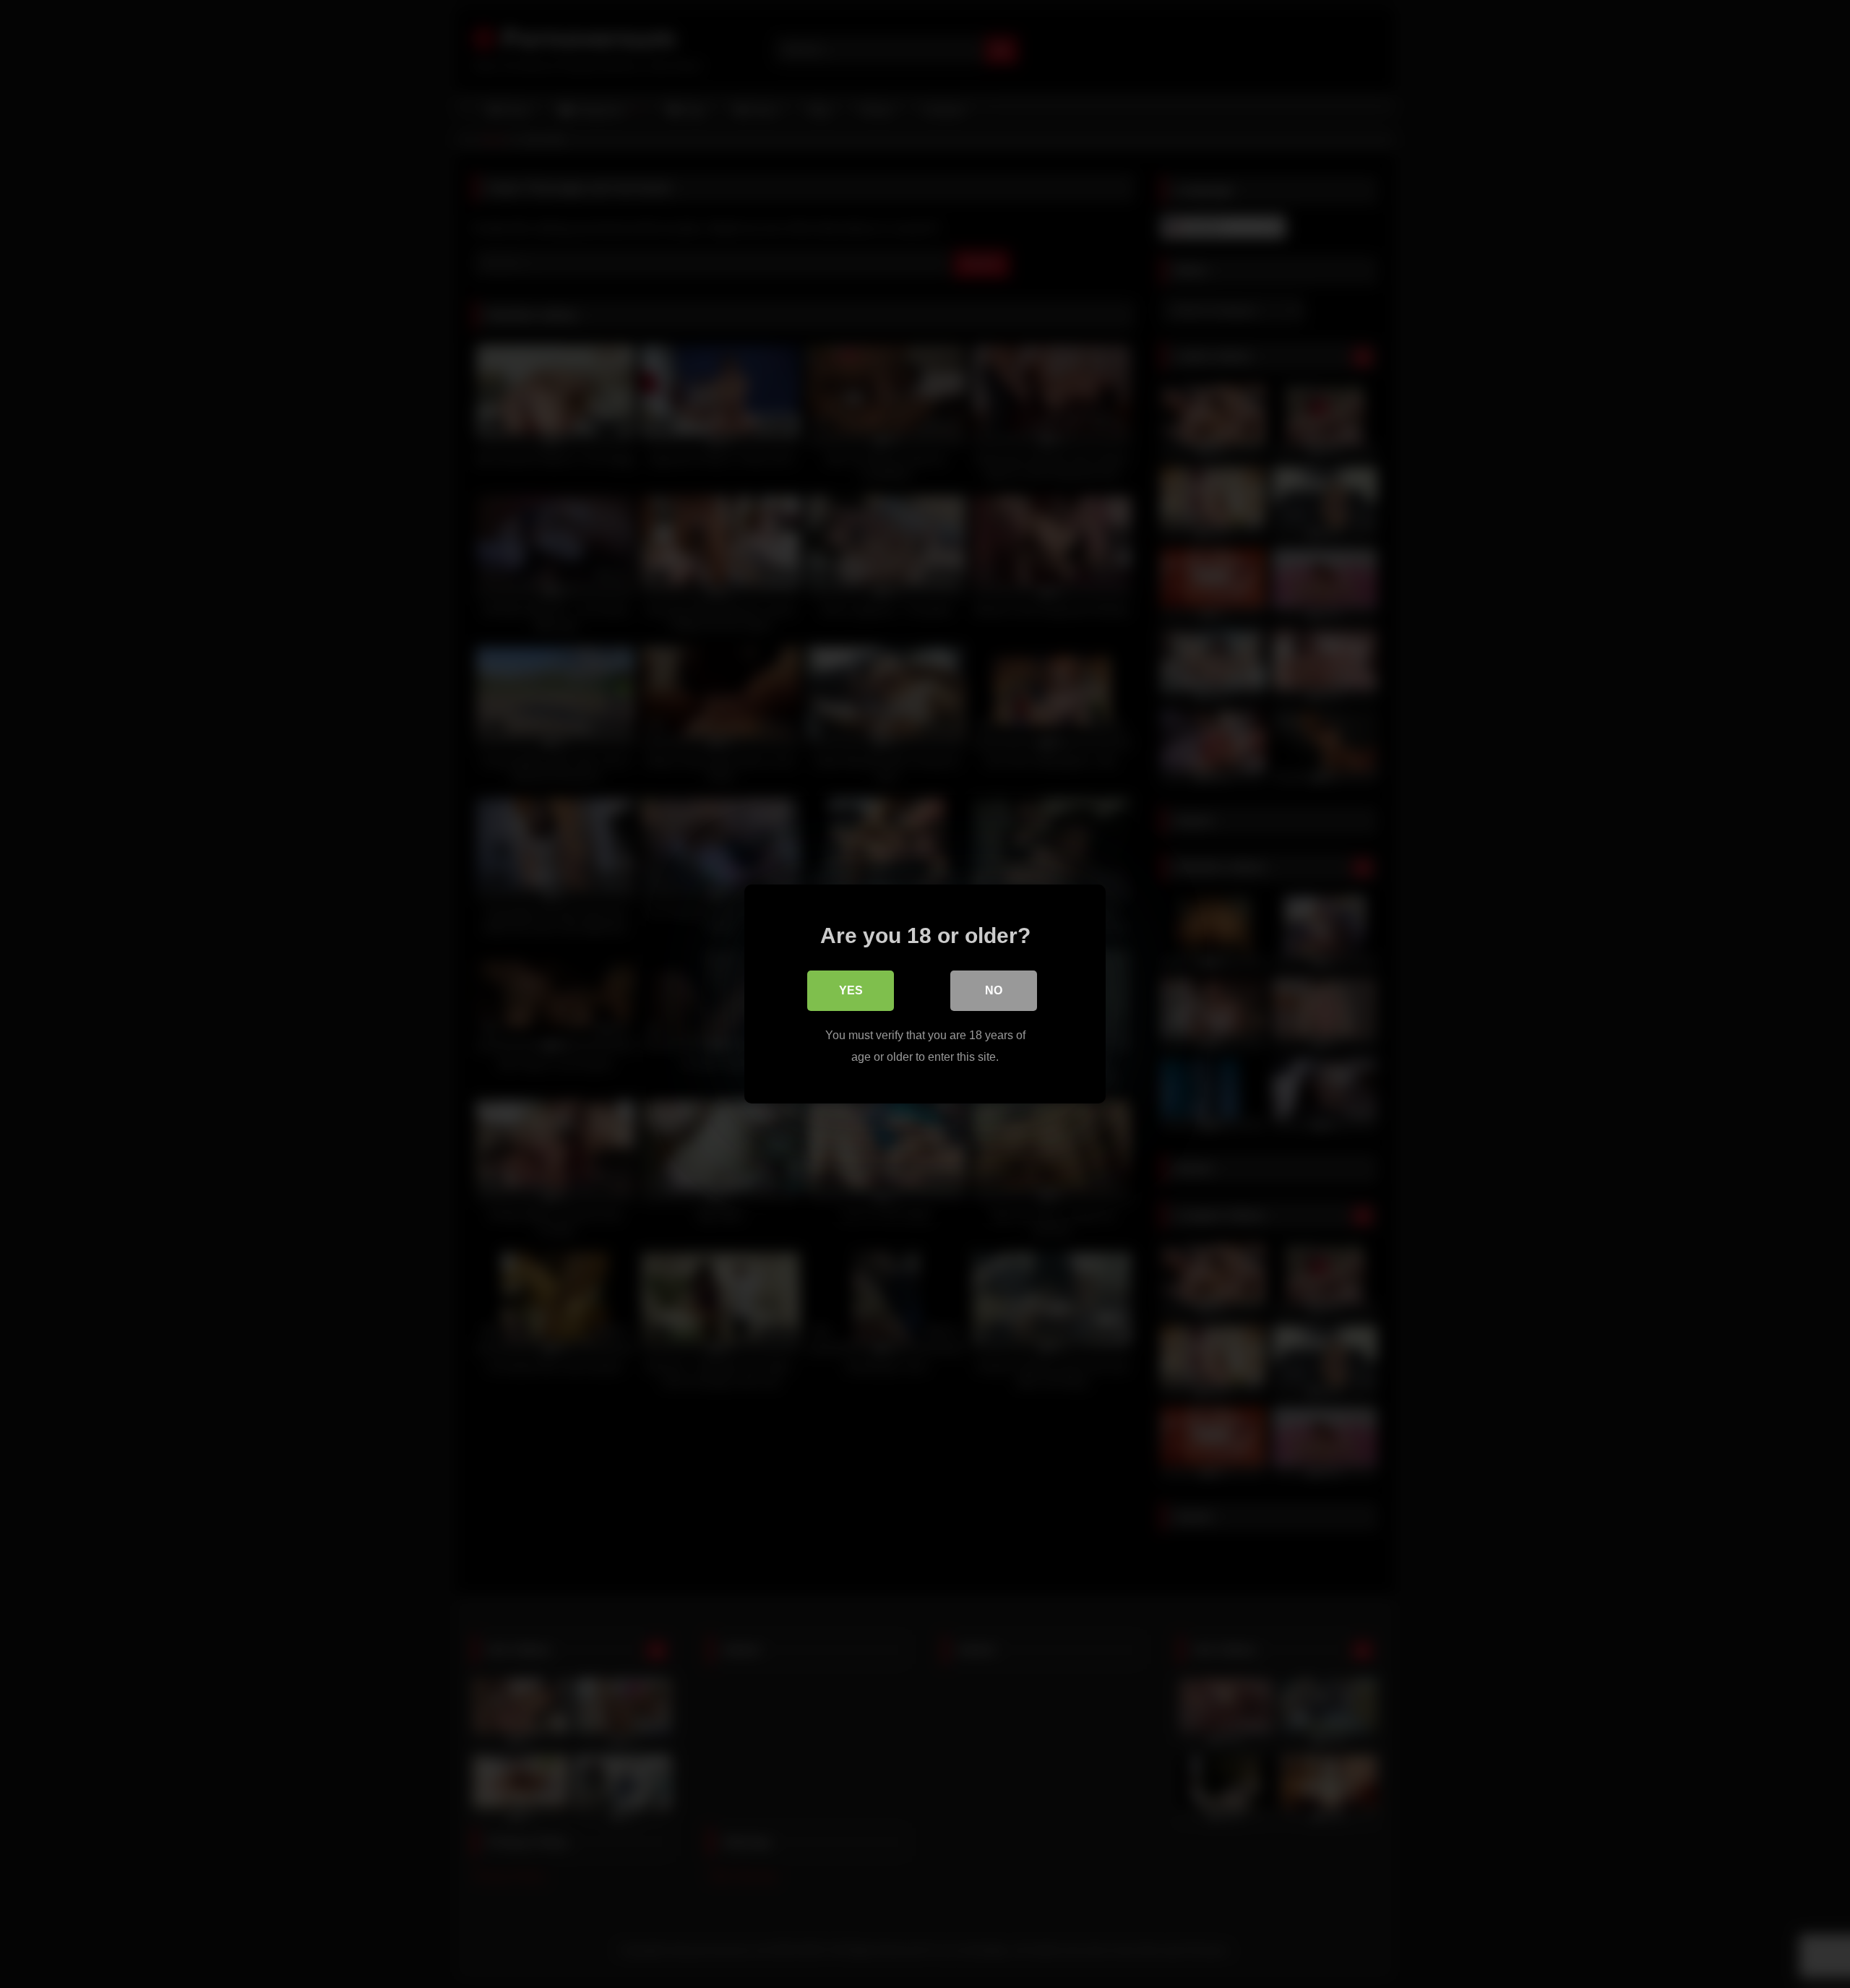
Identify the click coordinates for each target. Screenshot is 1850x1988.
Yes (851, 990)
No (994, 990)
